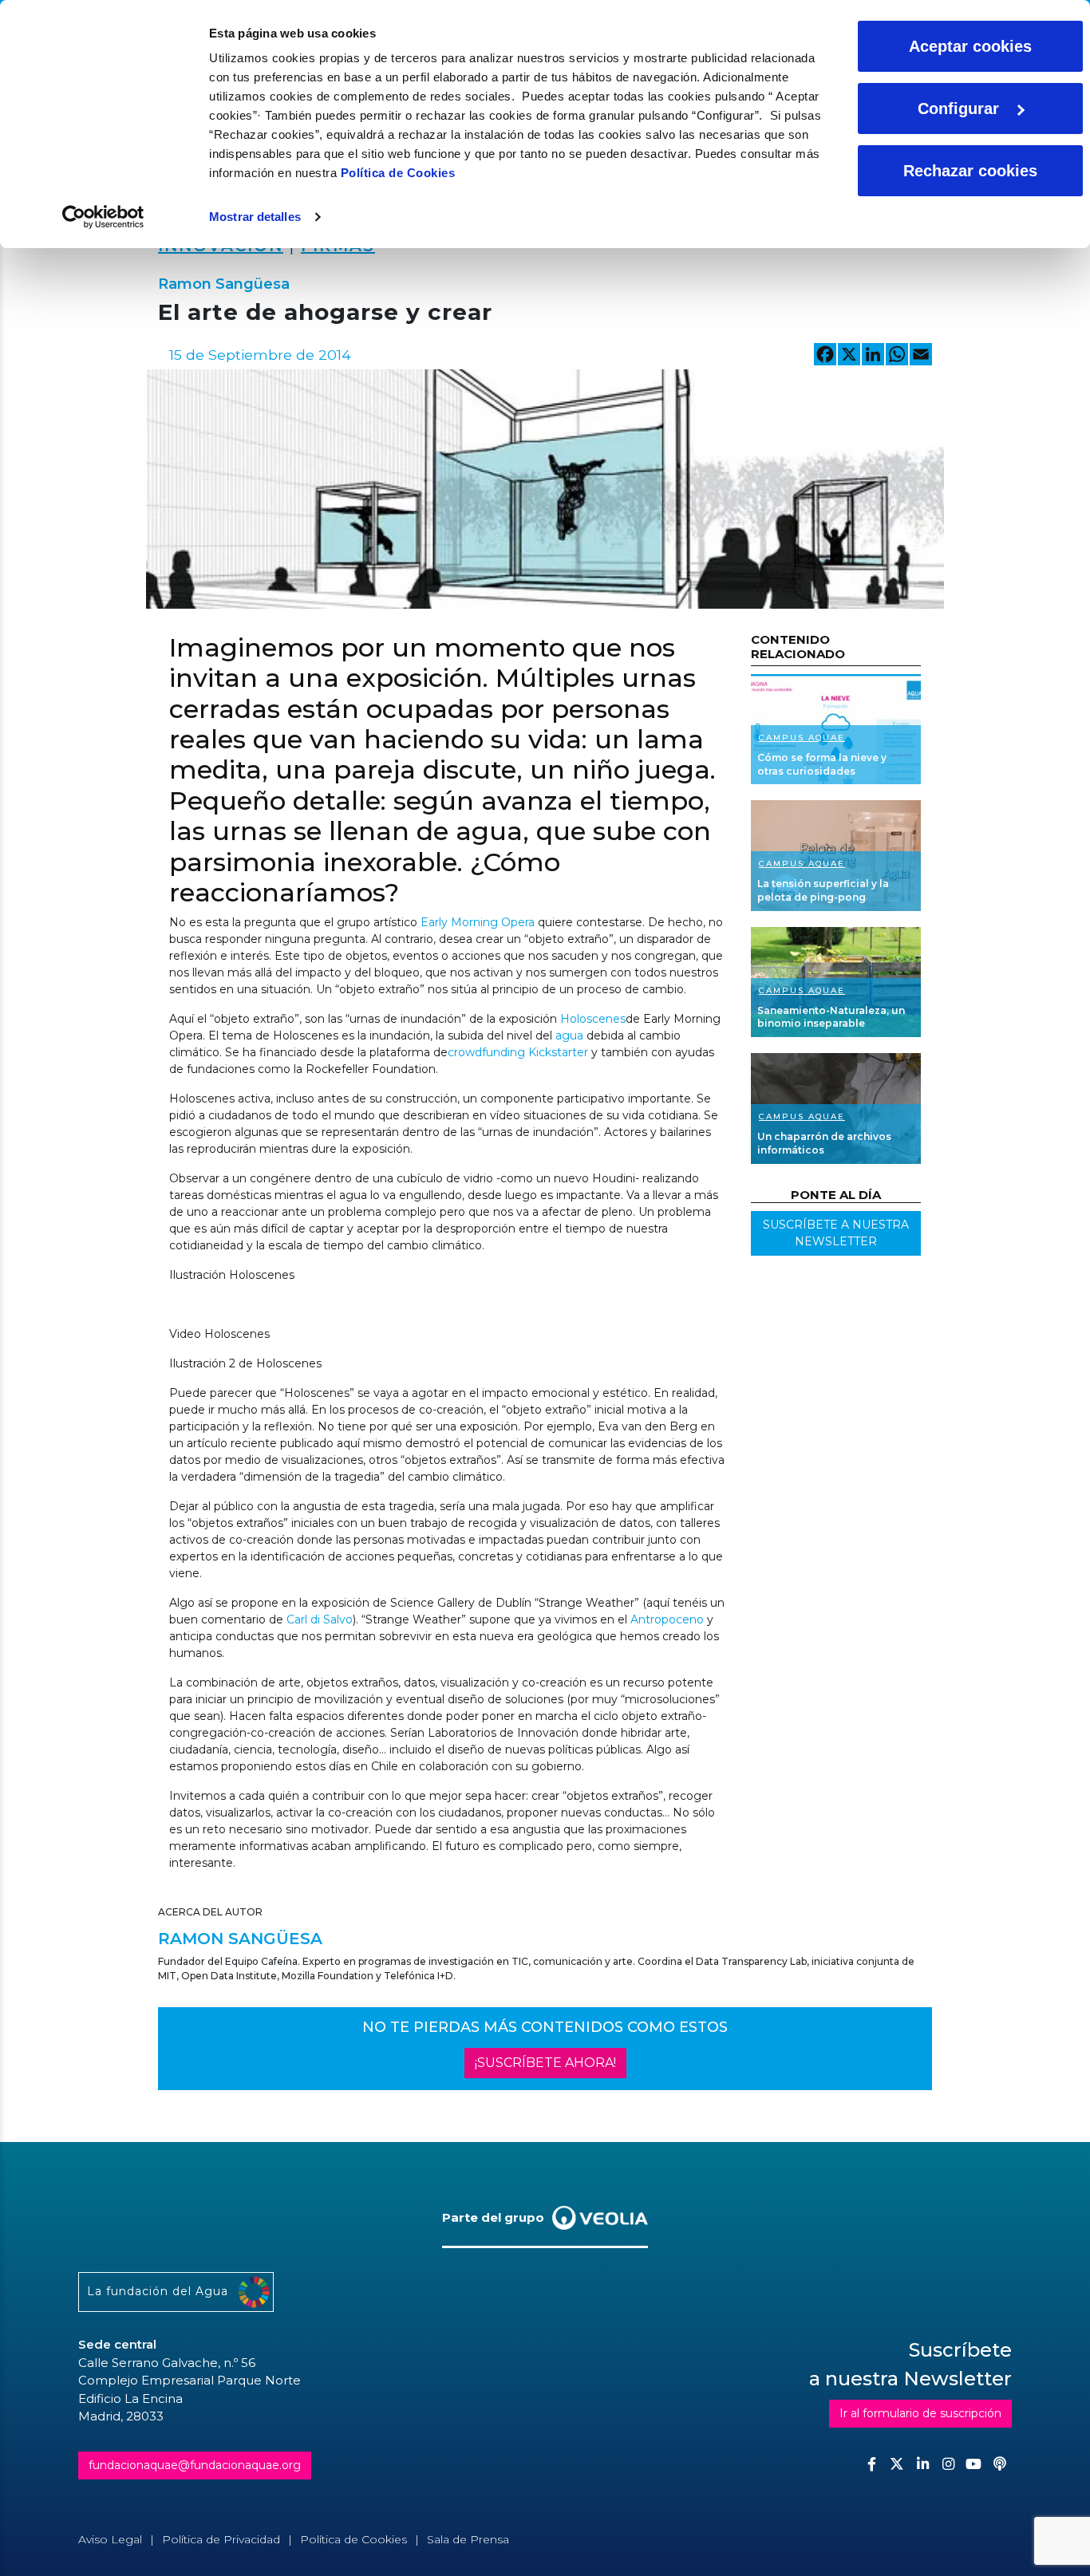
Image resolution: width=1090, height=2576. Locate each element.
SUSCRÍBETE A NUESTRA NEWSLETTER (836, 1233)
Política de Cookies (398, 173)
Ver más (836, 729)
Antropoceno (667, 1619)
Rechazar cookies (970, 171)
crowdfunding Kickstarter (518, 1052)
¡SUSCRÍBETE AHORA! (545, 2063)
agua (569, 1036)
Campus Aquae (802, 738)
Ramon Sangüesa (224, 284)
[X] (849, 356)
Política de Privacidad (221, 2539)
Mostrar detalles (255, 217)
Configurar (958, 108)
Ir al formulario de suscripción (920, 2413)
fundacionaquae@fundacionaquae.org (195, 2465)
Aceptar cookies (970, 46)
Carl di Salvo (320, 1619)
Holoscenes (593, 1019)
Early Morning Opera (478, 922)
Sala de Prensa (468, 2539)
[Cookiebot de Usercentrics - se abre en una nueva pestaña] (103, 217)
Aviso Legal (110, 2539)
